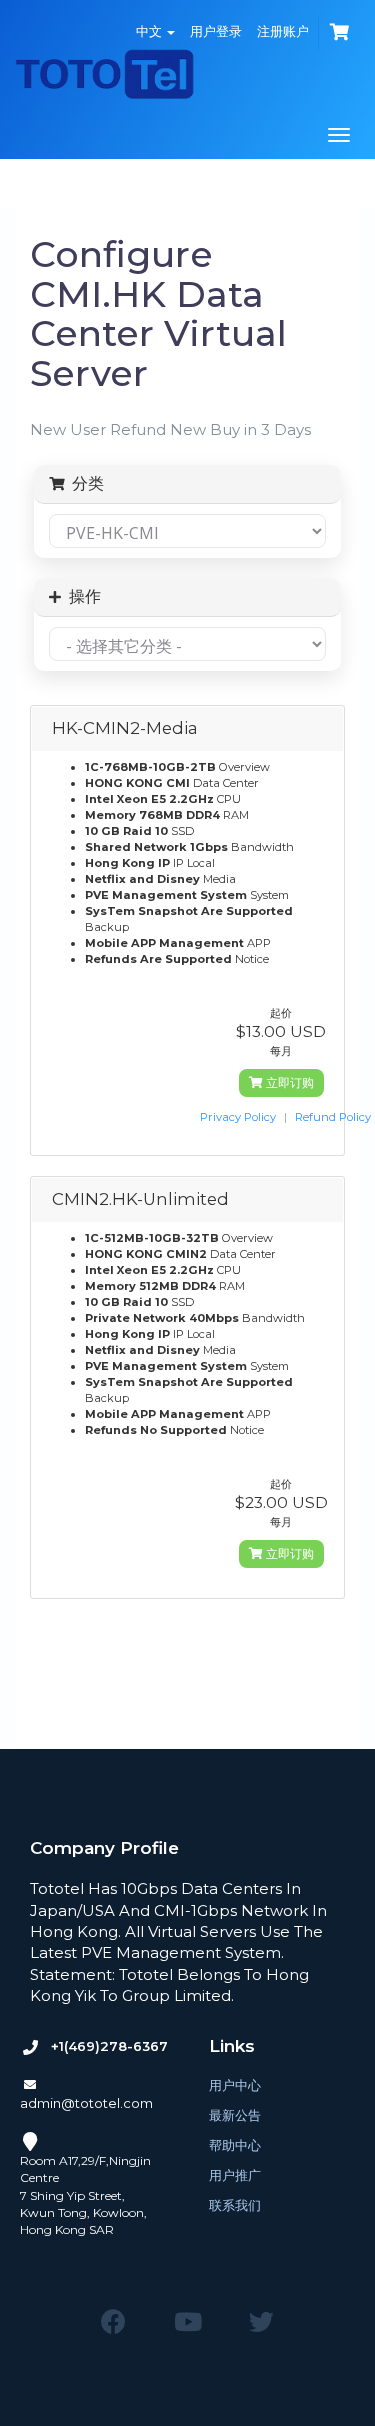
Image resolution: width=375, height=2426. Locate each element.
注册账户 (283, 31)
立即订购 (288, 1082)
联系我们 (235, 2205)
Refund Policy (333, 1117)
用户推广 (235, 2175)
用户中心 (235, 2085)
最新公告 (235, 2115)
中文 (150, 31)
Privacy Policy (238, 1117)
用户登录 (216, 31)
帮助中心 (235, 2145)
